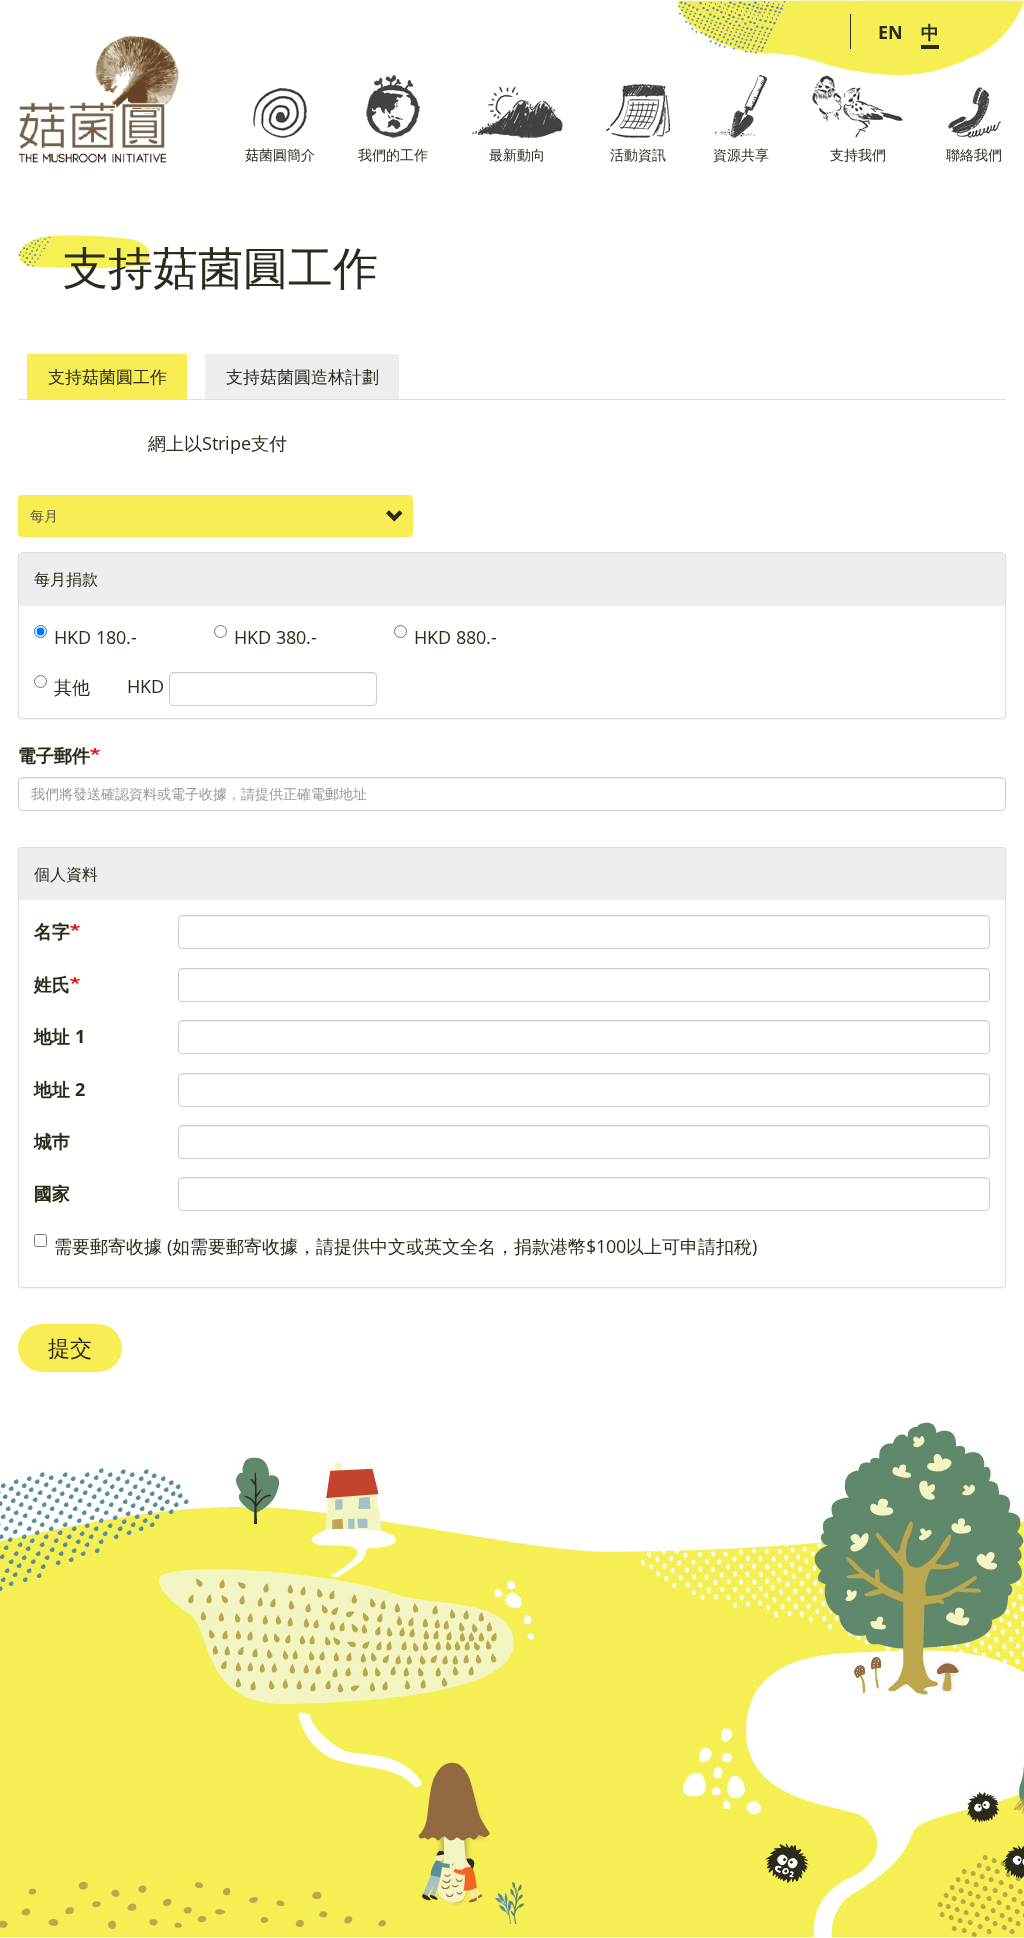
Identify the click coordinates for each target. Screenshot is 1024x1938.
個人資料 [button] (66, 874)
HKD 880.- (455, 637)
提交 (70, 1347)
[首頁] (90, 99)
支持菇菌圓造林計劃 (302, 376)
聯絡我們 (974, 154)
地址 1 (59, 1036)
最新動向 (517, 154)
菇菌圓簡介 (280, 154)
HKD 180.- (95, 637)
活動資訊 (638, 154)
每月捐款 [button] (66, 579)
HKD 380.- (275, 637)
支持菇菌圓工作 (107, 376)
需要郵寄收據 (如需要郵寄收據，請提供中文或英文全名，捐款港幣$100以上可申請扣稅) (405, 1246)
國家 (52, 1193)
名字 (52, 931)
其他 (72, 687)
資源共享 (741, 154)
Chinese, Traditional (930, 32)
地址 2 (59, 1089)
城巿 (52, 1141)
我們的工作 (393, 154)
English (890, 32)
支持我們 (858, 154)
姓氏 (52, 984)
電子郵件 (54, 755)
